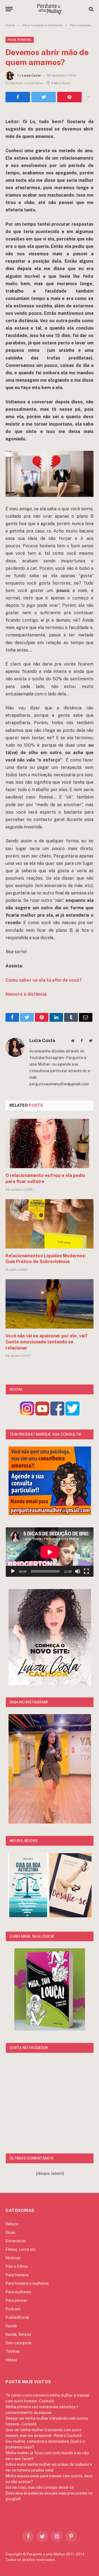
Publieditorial (17, 2317)
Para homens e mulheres (27, 2283)
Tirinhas (13, 2351)
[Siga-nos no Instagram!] (27, 1414)
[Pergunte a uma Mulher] (50, 9)
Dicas (10, 2232)
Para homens (20, 40)
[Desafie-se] (71, 1916)
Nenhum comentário (27, 83)
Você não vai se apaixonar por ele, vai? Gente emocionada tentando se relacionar (46, 1342)
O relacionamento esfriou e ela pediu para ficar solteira (45, 1178)
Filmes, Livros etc (21, 2249)
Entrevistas (16, 2241)
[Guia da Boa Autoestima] (28, 1916)
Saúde (11, 2326)
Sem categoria (18, 2343)
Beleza (12, 2224)
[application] (50, 1552)
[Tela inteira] (86, 1571)
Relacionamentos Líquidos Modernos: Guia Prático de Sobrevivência (46, 1259)
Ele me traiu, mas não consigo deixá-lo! (40, 2487)
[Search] (91, 9)
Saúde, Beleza (18, 2334)
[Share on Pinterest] (69, 97)
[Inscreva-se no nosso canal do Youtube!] (42, 1414)
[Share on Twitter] (18, 97)
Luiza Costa (31, 75)
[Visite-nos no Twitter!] (72, 1414)
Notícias (13, 2258)
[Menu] (9, 9)
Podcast (13, 2309)
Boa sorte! (16, 952)
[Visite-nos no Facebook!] (57, 1414)
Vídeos (11, 2360)
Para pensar (16, 2300)
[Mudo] (78, 1571)
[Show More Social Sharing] (88, 97)
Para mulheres (18, 2292)
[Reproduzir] (13, 1571)
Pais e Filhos (17, 2266)
